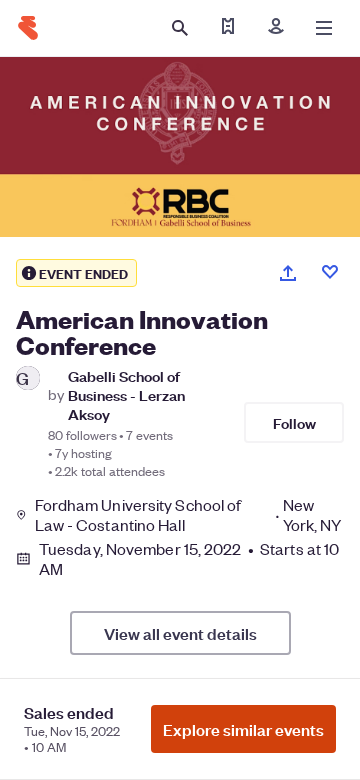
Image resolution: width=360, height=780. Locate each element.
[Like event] (330, 272)
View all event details (180, 633)
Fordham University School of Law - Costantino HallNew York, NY (188, 515)
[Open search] (180, 28)
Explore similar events (243, 729)
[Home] (28, 28)
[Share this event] (288, 273)
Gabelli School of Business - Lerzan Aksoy (126, 395)
